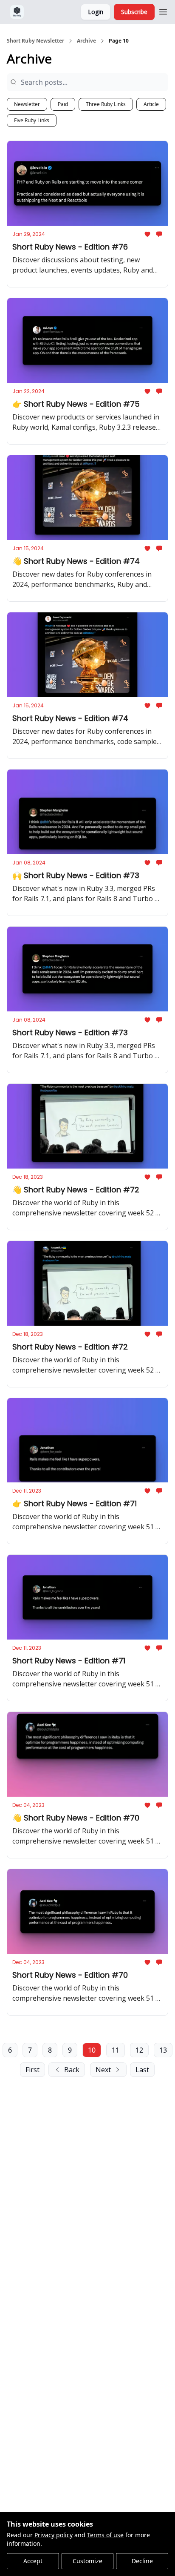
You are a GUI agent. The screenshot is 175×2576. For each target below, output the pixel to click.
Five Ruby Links (32, 120)
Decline (142, 2561)
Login (96, 12)
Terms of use (105, 2535)
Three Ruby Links (106, 104)
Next (103, 2070)
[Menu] (163, 11)
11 (116, 2050)
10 (92, 2050)
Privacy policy (54, 2535)
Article (151, 104)
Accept (33, 2561)
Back (72, 2070)
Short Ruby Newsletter (35, 41)
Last (142, 2070)
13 (163, 2050)
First (32, 2070)
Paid (63, 104)
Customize (87, 2561)
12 (139, 2050)
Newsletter (27, 104)
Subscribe (134, 12)
